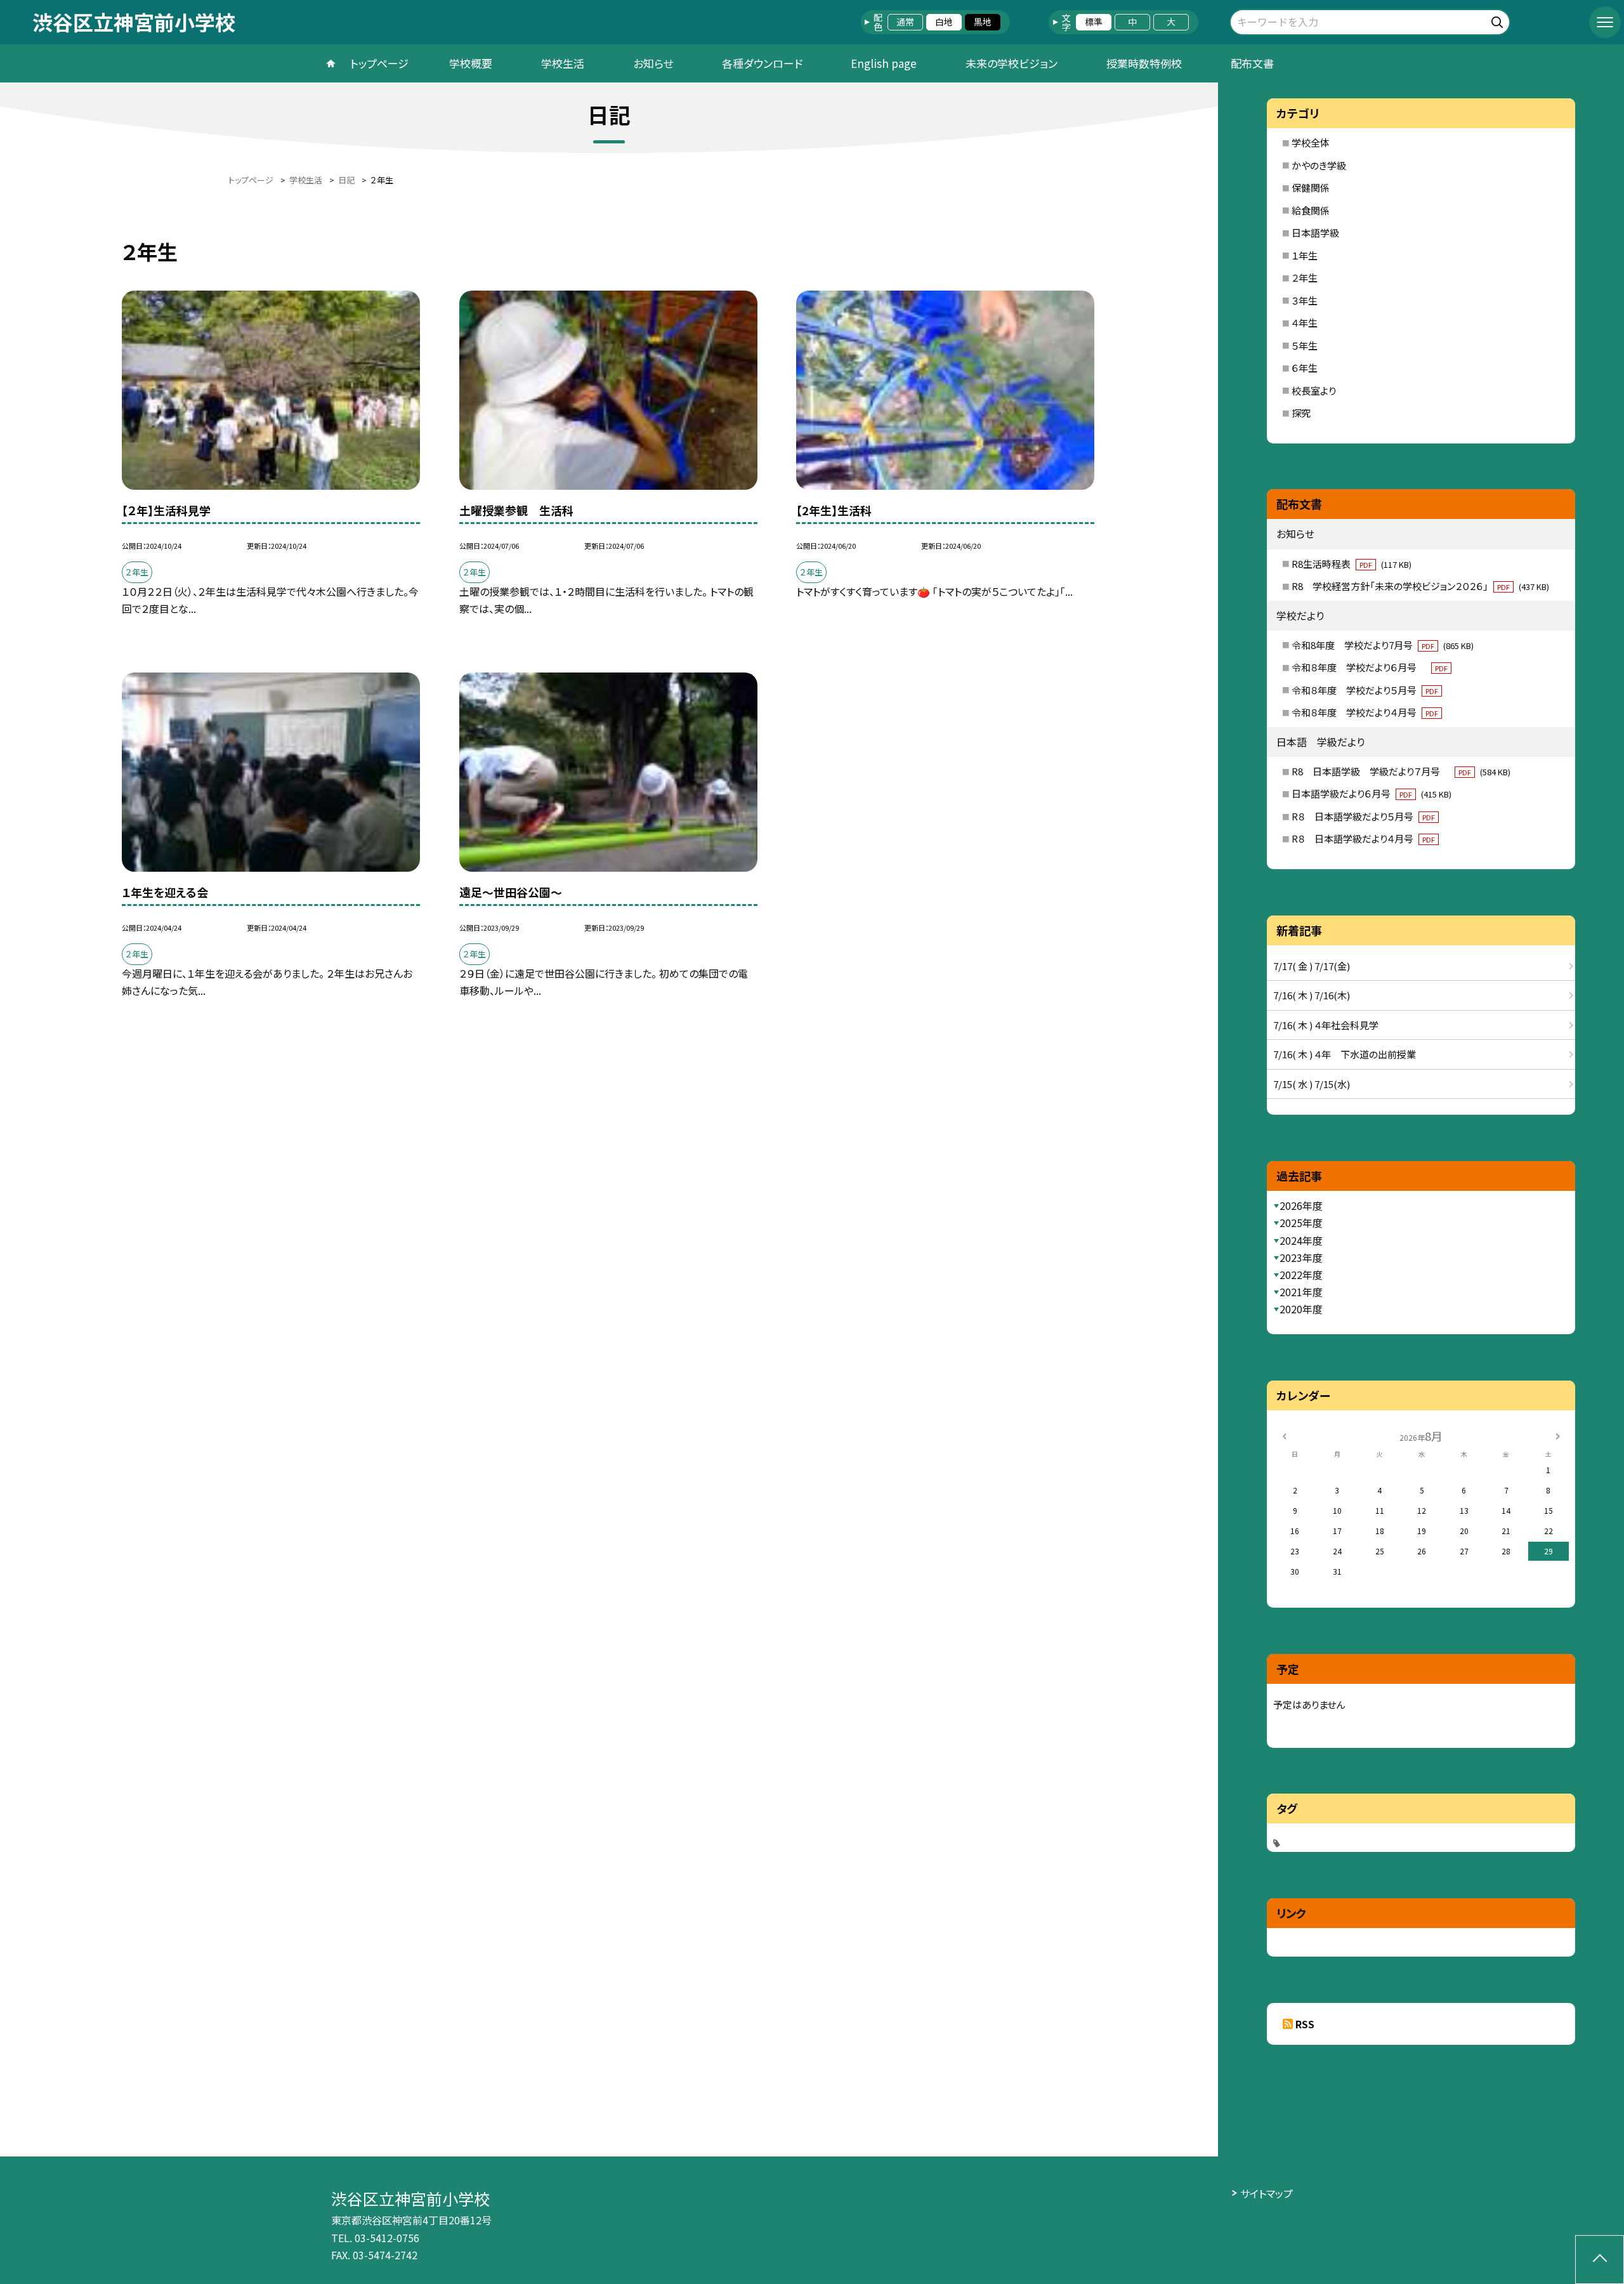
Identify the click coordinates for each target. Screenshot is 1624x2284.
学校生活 (563, 63)
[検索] (1499, 20)
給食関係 (1311, 210)
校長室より (1314, 391)
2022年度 (1301, 1275)
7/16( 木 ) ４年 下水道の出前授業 (1345, 1054)
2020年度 (1301, 1309)
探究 (1301, 413)
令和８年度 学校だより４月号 (1365, 712)
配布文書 (1252, 63)
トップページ (379, 63)
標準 (1094, 22)
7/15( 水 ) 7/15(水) (1312, 1084)
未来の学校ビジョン (1012, 63)
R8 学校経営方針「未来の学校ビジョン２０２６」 (1420, 586)
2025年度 (1301, 1223)
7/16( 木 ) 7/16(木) (1312, 995)
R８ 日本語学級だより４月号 (1363, 838)
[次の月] (1557, 1435)
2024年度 (1301, 1240)
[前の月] (1284, 1435)
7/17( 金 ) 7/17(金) (1312, 966)
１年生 (1305, 255)
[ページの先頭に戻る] (1600, 2260)
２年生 (1305, 278)
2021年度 (1301, 1292)
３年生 (1305, 300)
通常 (905, 22)
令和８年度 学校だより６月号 (1370, 667)
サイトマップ (1267, 2193)
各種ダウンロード (762, 63)
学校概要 (471, 63)
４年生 (1305, 323)
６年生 (1305, 368)
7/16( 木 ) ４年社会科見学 (1326, 1025)
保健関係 (1311, 187)
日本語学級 (1315, 233)
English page (884, 63)
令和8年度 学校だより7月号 (1383, 645)
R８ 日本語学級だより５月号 (1363, 816)
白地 (944, 22)
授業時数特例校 (1144, 63)
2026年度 (1301, 1205)
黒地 (983, 22)
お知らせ (653, 63)
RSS (1305, 2024)
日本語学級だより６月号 (1372, 793)
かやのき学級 (1319, 165)
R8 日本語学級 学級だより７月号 (1401, 771)
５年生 (1305, 345)
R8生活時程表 (1352, 564)
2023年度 (1301, 1257)
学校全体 (1311, 142)
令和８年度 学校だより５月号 (1365, 690)
